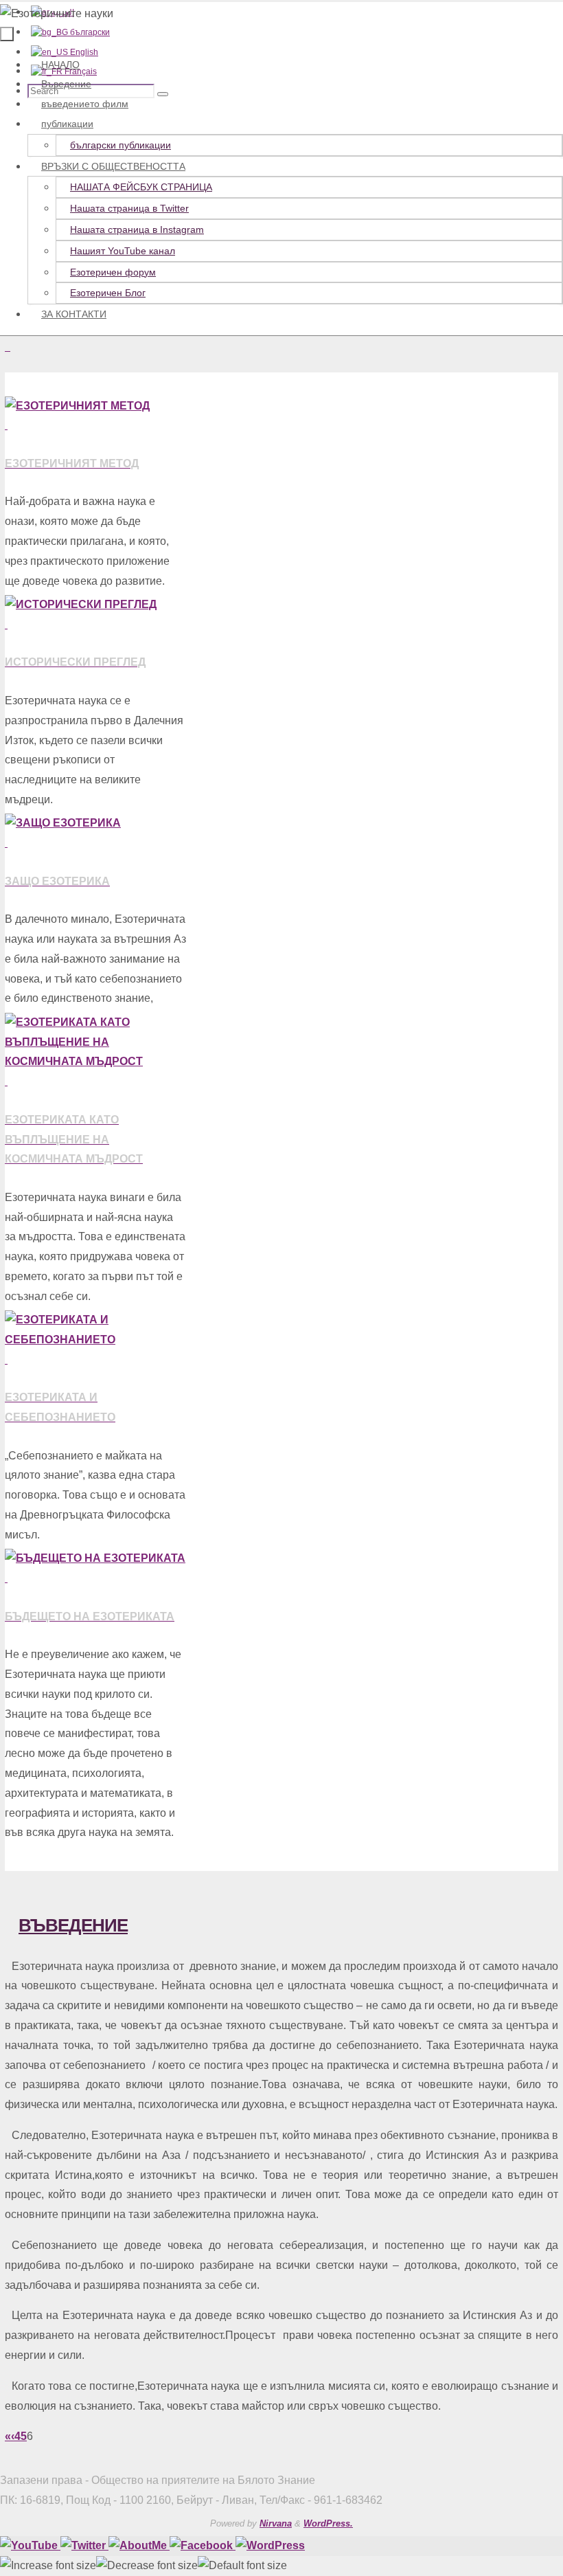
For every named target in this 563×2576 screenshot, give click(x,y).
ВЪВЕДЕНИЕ (73, 1925)
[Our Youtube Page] (30, 2545)
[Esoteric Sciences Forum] (203, 2545)
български (89, 32)
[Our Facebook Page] (139, 2545)
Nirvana (276, 2523)
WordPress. (328, 2523)
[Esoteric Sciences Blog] (270, 2545)
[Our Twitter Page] (84, 2545)
